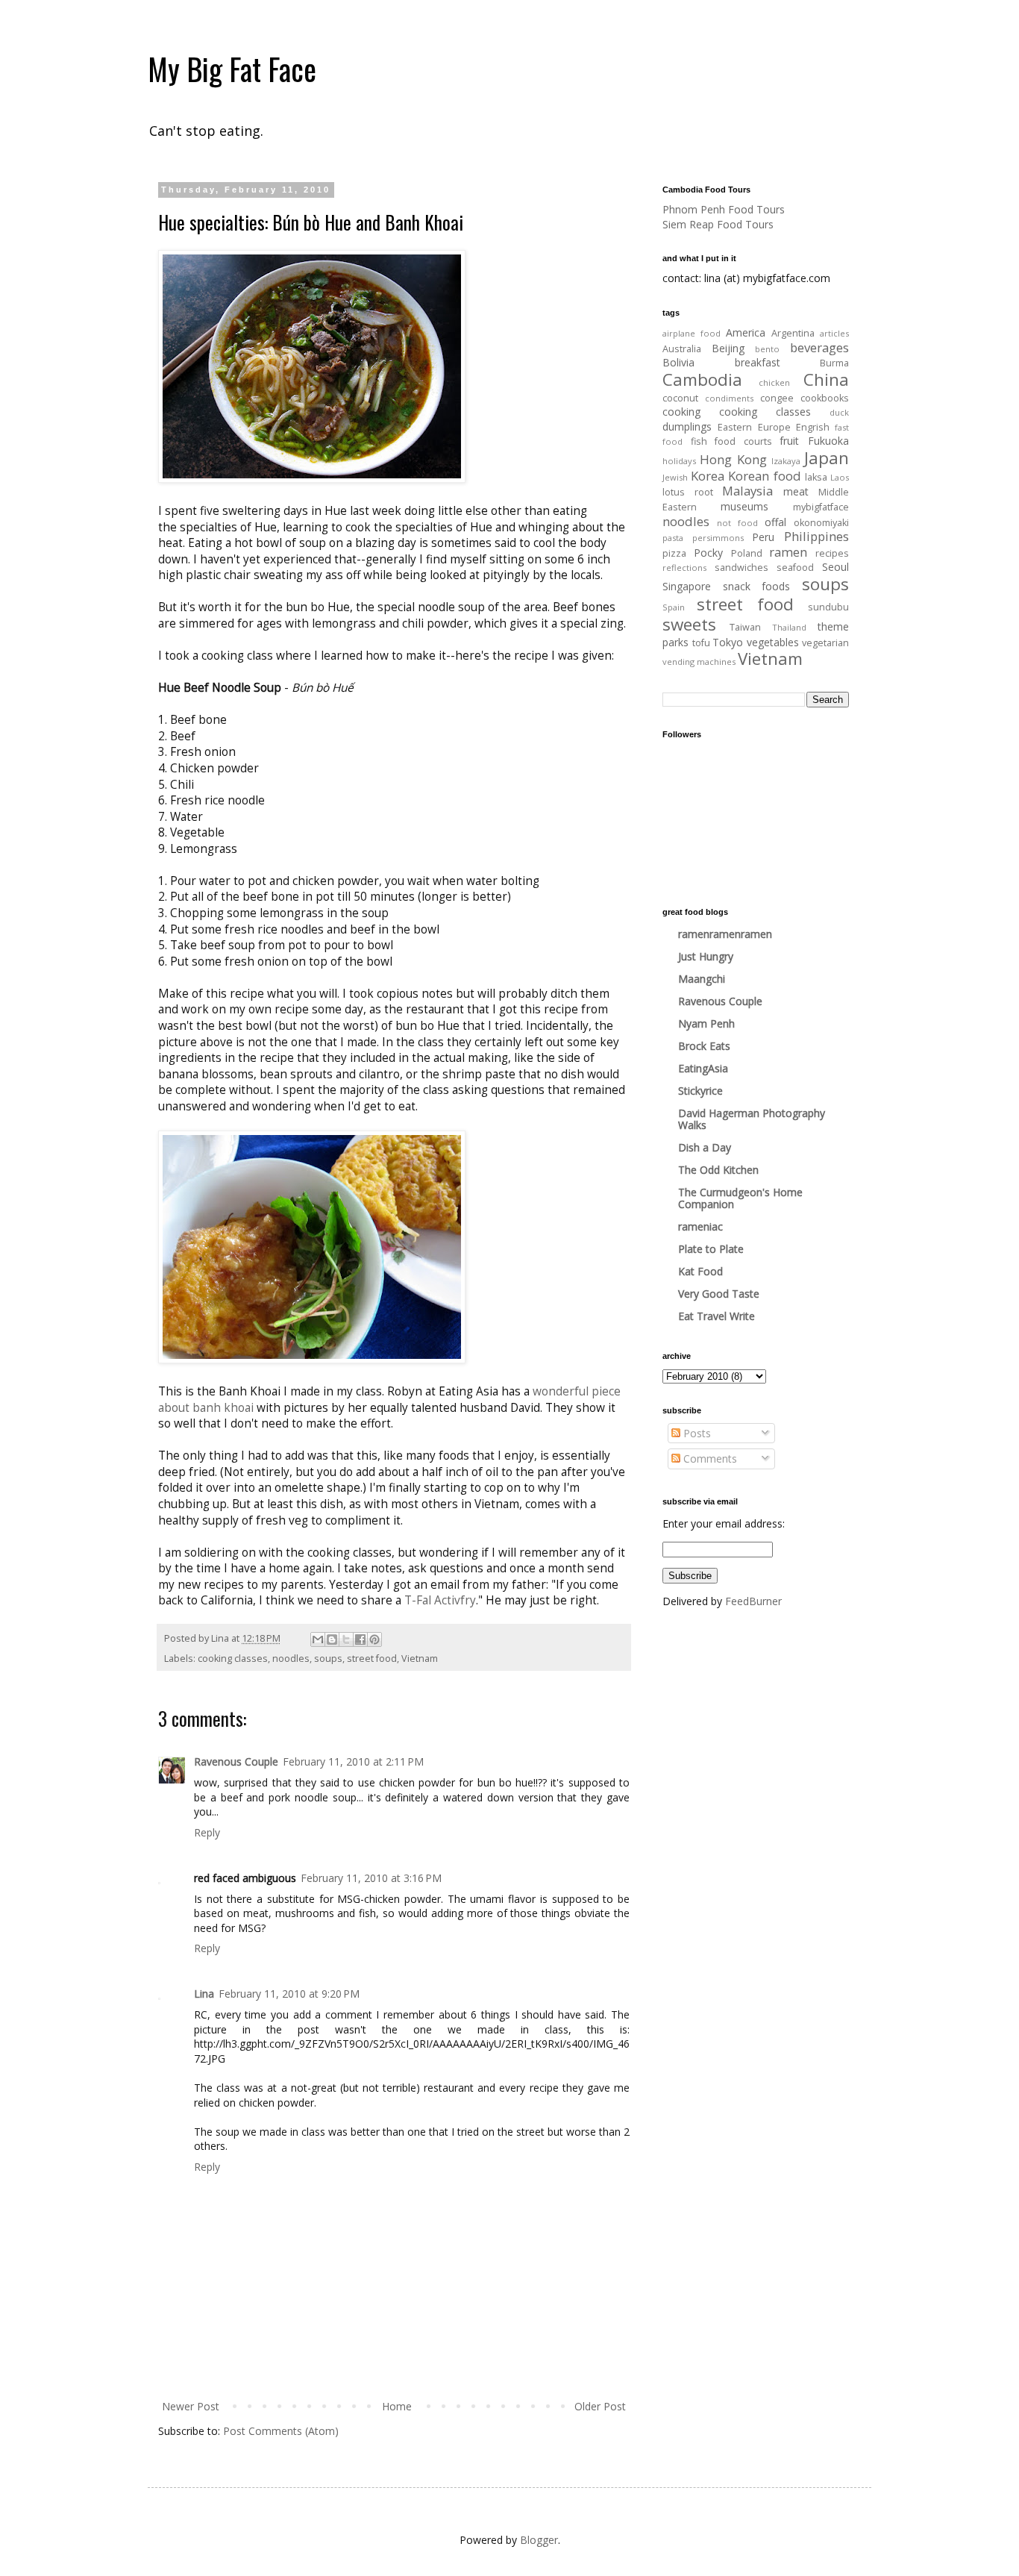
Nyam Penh (706, 1023)
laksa (816, 477)
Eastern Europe (754, 427)
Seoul (835, 567)
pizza (674, 553)
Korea (708, 476)
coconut (680, 398)
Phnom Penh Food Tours (724, 209)
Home (397, 2406)
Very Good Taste (719, 1294)
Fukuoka (828, 441)
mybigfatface (821, 507)
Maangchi (702, 979)
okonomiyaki (821, 523)
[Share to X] (346, 1639)
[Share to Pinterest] (374, 1639)
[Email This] (318, 1639)
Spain (674, 607)
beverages (819, 347)
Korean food (764, 476)
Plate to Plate (711, 1249)
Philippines (816, 536)
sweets (689, 624)
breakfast (758, 362)
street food (372, 1659)
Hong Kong (733, 459)
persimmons (718, 538)
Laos (840, 477)
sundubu (828, 607)
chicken (774, 382)
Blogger (539, 2540)
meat (796, 491)
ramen (788, 552)
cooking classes (233, 1659)
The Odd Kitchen (718, 1170)
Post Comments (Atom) (281, 2431)
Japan (827, 458)
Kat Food (700, 1271)
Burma (834, 363)
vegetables (773, 642)
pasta (673, 538)
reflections (684, 568)
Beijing (728, 348)
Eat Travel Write (717, 1316)
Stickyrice (700, 1091)
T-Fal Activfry (440, 1600)
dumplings (687, 426)
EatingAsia (703, 1068)
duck (839, 412)
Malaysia (747, 491)
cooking (681, 412)
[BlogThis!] (332, 1639)
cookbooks (825, 398)
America (746, 332)
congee (777, 398)
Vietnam (420, 1659)
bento (767, 349)
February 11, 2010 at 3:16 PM (371, 1878)
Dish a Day (705, 1147)
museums (744, 506)
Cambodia (702, 379)
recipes (832, 553)
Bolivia (678, 362)
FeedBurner (753, 1601)
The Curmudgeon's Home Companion (740, 1198)
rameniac (700, 1226)
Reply (207, 1832)
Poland (747, 553)
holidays (679, 461)
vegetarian (825, 643)
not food (737, 523)
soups (328, 1659)
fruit (789, 441)
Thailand (789, 627)
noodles (291, 1659)
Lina (204, 1994)
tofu (701, 643)
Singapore (687, 586)
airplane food (692, 333)
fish (699, 441)
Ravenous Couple (236, 1761)
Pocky (708, 553)
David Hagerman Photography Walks (752, 1119)
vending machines (699, 662)
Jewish (675, 477)
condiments (729, 398)
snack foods (757, 586)
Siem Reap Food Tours (718, 224)
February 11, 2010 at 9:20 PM (289, 1994)
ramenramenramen (725, 934)
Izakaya (786, 461)
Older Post (600, 2406)
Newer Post (191, 2406)
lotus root (688, 492)
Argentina (793, 333)
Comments (709, 1459)
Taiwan (745, 627)
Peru (763, 537)
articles (834, 333)
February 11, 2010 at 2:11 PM (353, 1761)
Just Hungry (706, 956)
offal (775, 522)
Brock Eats (704, 1046)
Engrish (813, 427)
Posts (696, 1433)
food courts (743, 441)
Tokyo (728, 642)
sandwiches (741, 568)
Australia (682, 349)
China (826, 379)
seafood (795, 568)
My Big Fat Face (232, 69)
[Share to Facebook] (360, 1639)
